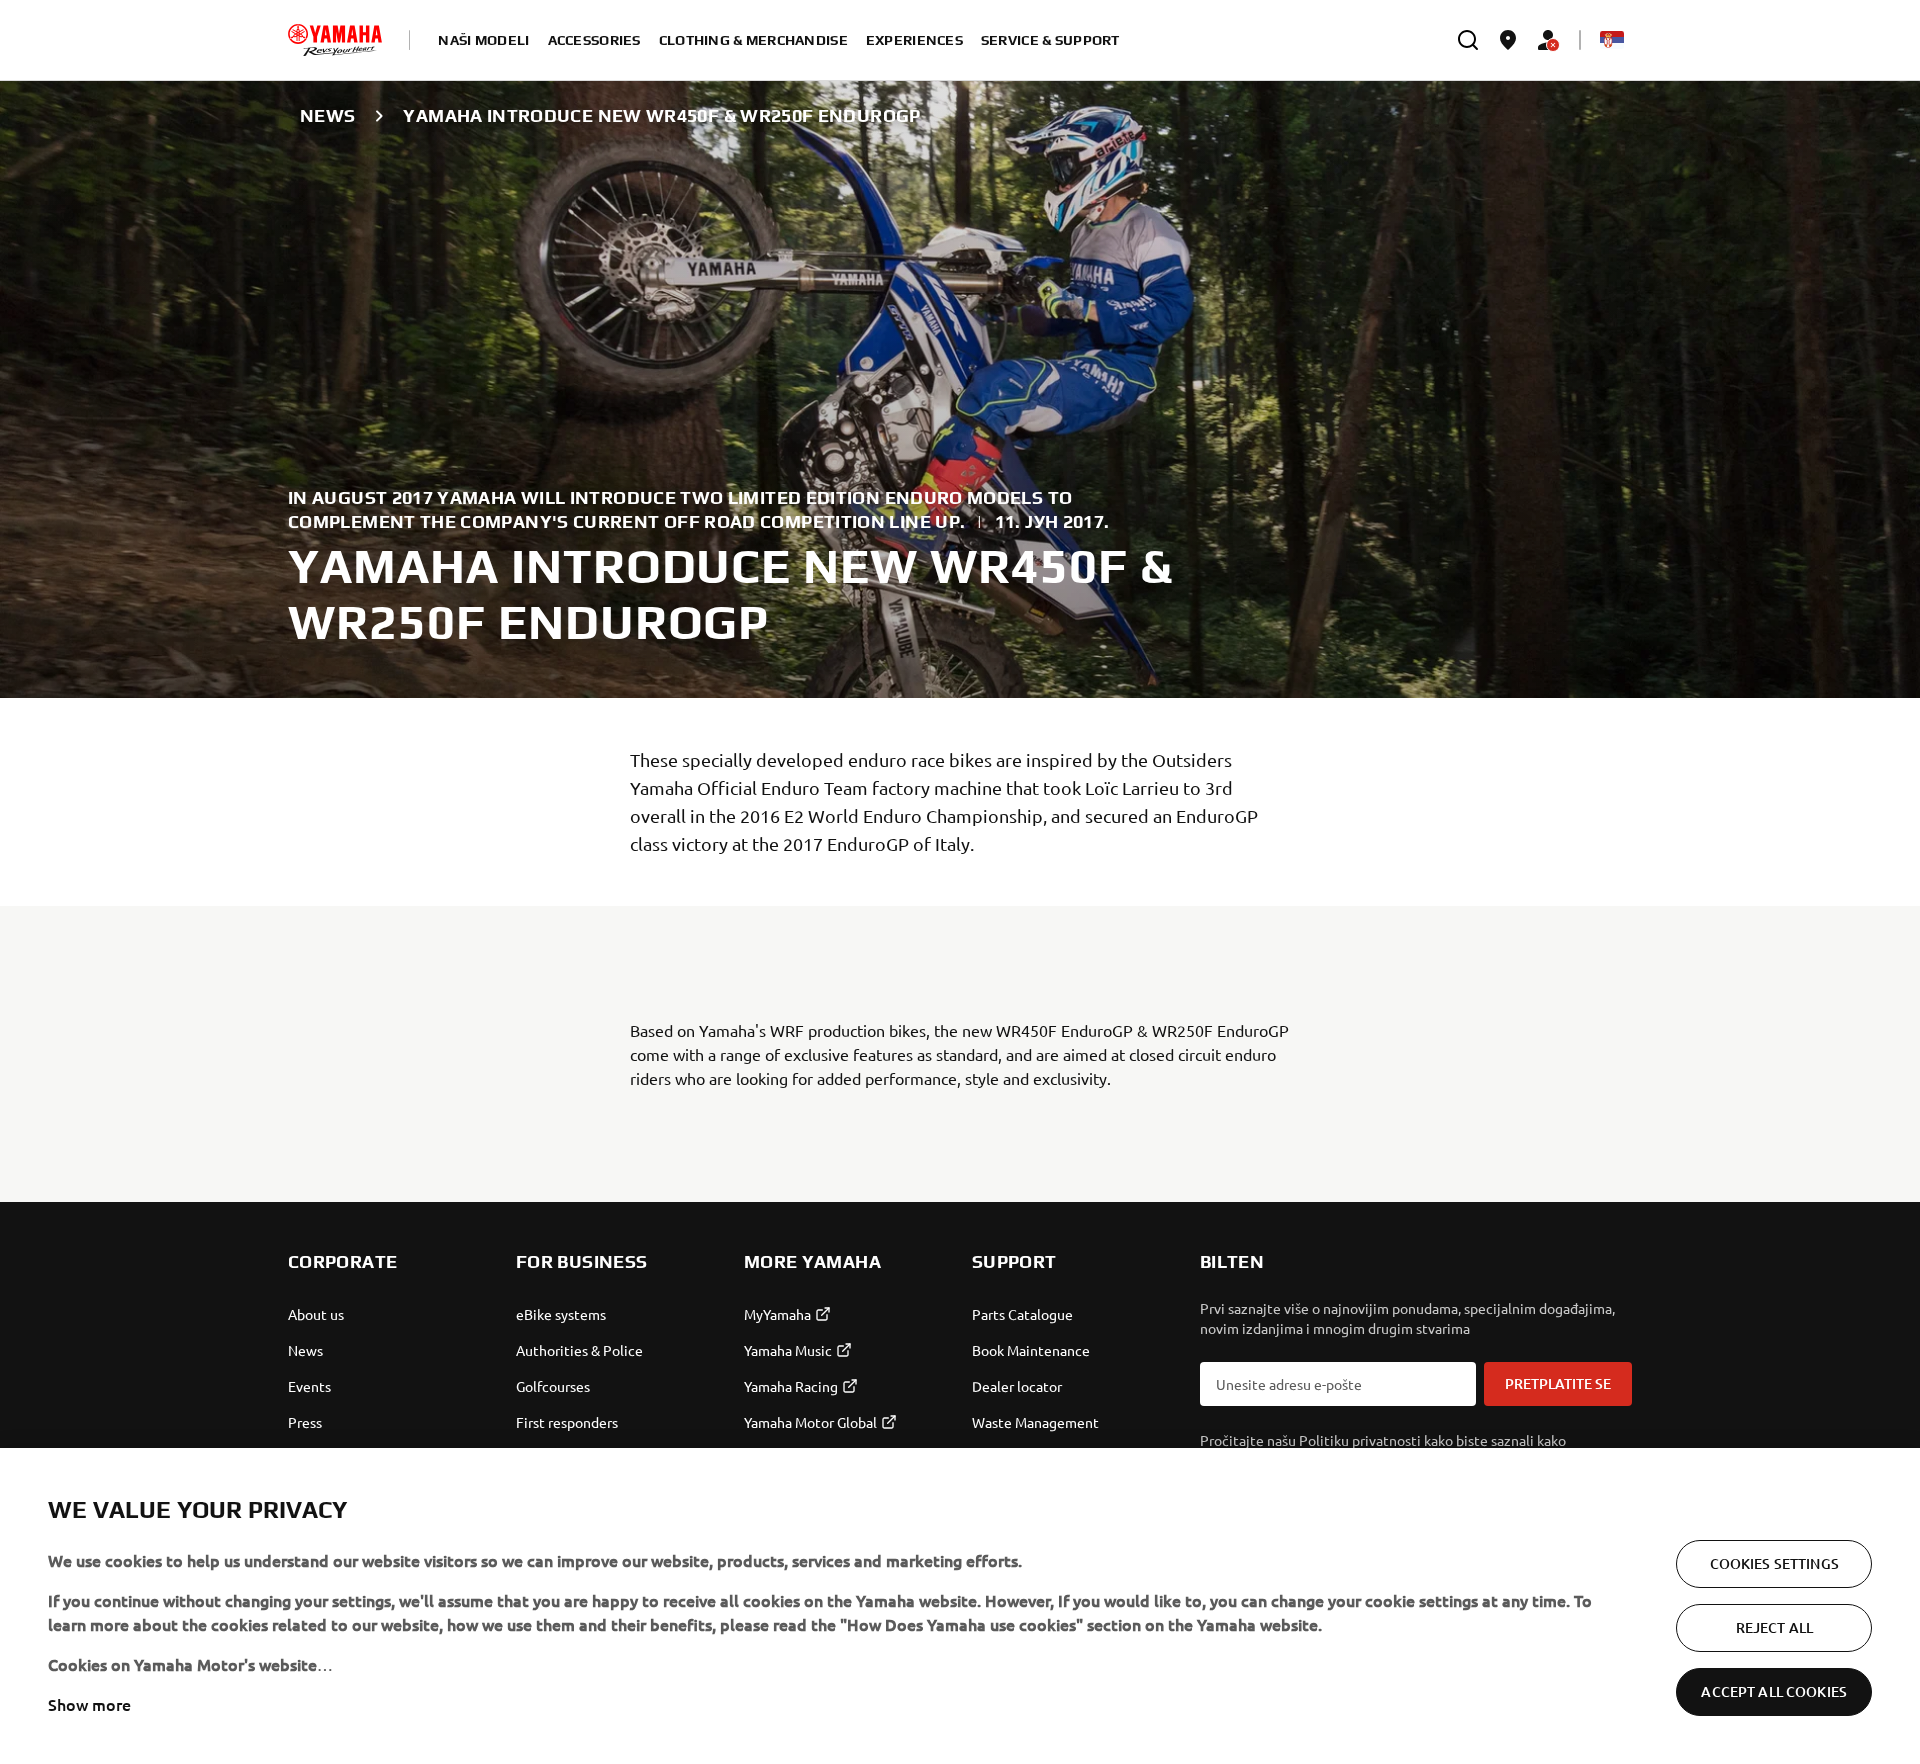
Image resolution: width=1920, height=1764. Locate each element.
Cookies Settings (1774, 1563)
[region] (960, 1606)
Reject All (1774, 1627)
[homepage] (335, 40)
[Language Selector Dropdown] (1612, 40)
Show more (89, 1704)
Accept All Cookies (1774, 1691)
